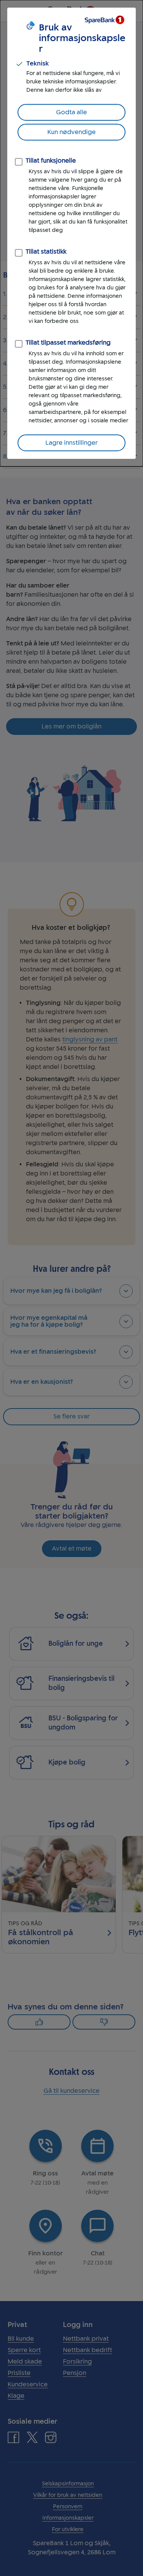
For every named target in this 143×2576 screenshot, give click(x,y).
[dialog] (71, 233)
